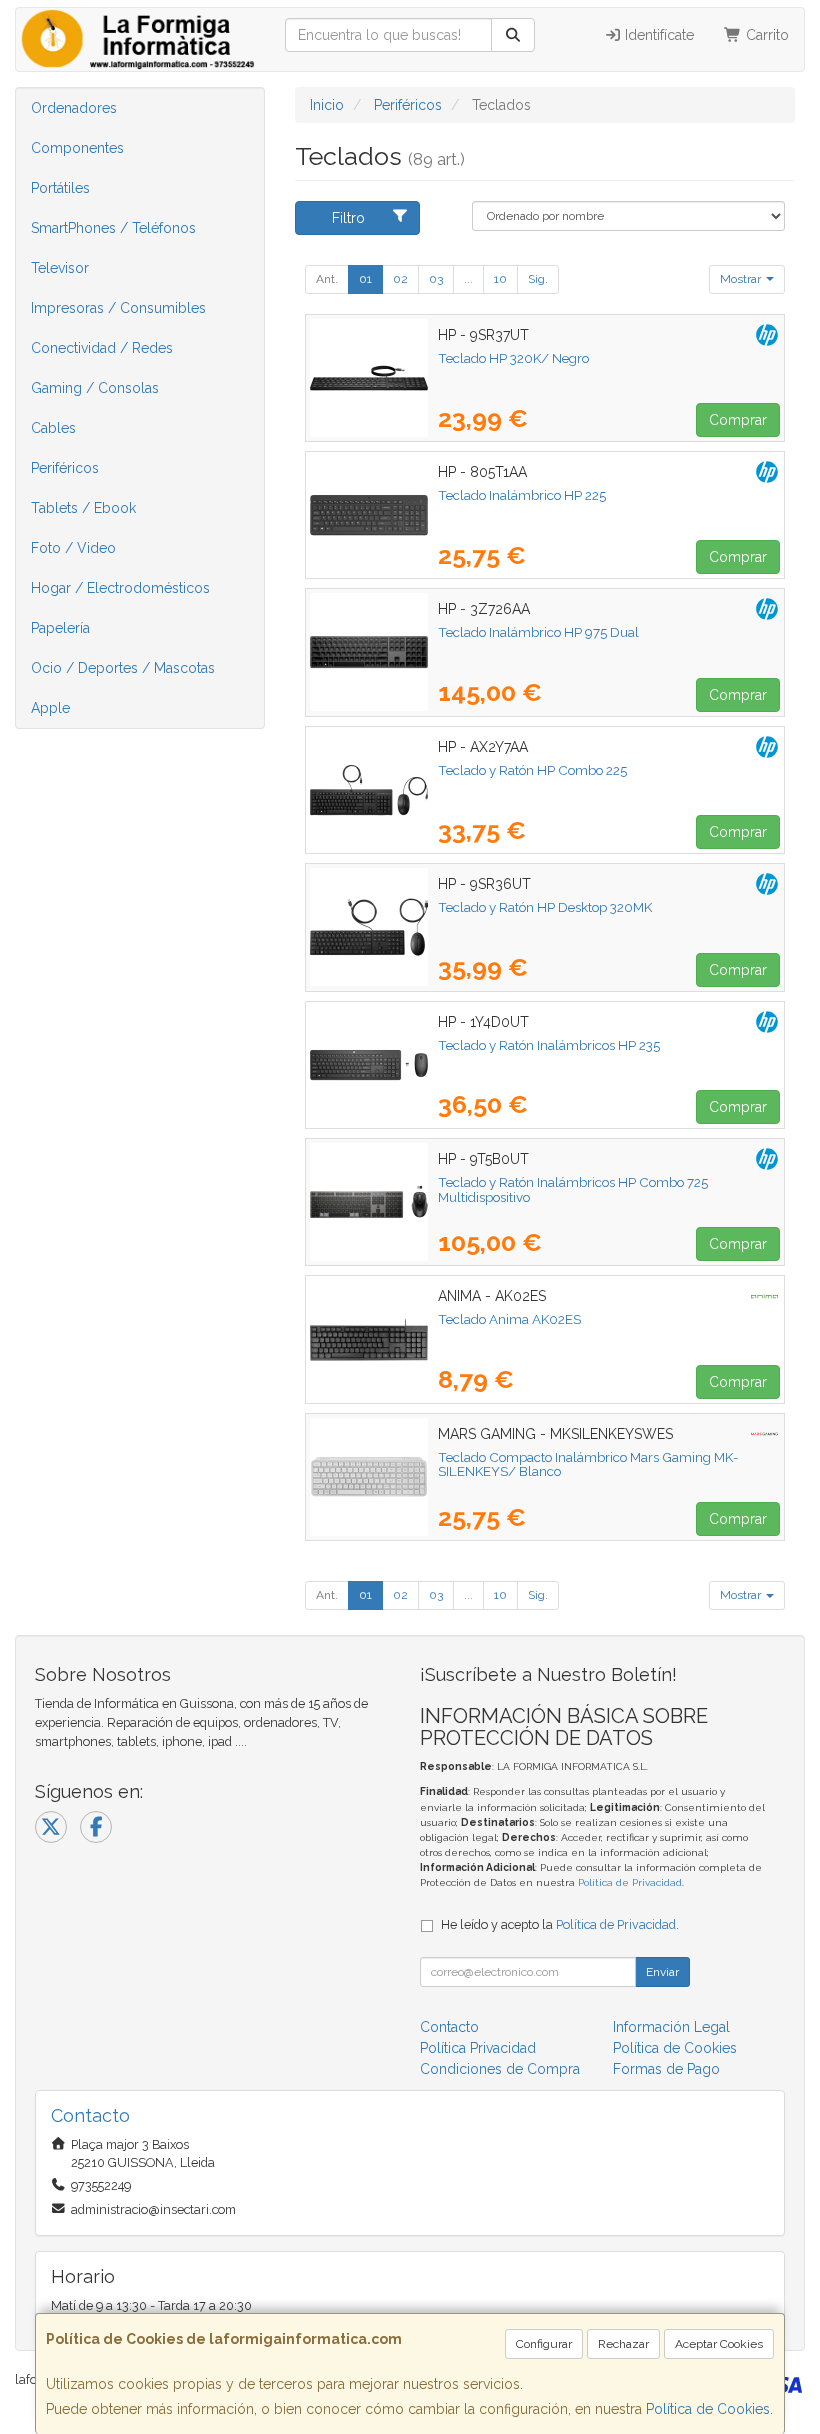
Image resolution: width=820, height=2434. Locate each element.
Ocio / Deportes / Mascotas (123, 668)
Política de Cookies (708, 2409)
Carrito (765, 35)
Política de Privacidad (630, 1882)
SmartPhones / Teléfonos (113, 228)
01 (365, 279)
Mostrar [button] (742, 279)
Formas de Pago (666, 2069)
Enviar (662, 1972)
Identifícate (657, 35)
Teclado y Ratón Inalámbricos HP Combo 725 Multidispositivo (573, 1189)
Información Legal (671, 2027)
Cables (53, 428)
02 (400, 279)
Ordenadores (74, 108)
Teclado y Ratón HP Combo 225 (532, 770)
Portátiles (60, 188)
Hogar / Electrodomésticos (120, 588)
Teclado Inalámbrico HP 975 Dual (538, 632)
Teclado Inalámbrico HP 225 (522, 495)
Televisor (60, 268)
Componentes (77, 148)
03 (436, 279)
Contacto (449, 2027)
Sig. (538, 279)
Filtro (348, 218)
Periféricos (65, 468)
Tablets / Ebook (83, 508)
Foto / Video (73, 548)
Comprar (738, 420)
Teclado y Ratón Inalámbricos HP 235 (549, 1045)
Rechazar (623, 2344)
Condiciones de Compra (500, 2069)
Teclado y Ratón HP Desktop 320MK (545, 907)
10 (500, 279)
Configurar (544, 2344)
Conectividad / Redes (102, 348)
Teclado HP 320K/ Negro (513, 358)
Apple (50, 708)
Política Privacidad (478, 2048)
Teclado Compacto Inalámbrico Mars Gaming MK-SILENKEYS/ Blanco (588, 1464)
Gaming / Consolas (95, 388)
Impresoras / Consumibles (118, 308)
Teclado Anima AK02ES (509, 1319)
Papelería (60, 628)
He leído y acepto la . (560, 1924)
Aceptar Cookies (719, 2344)
